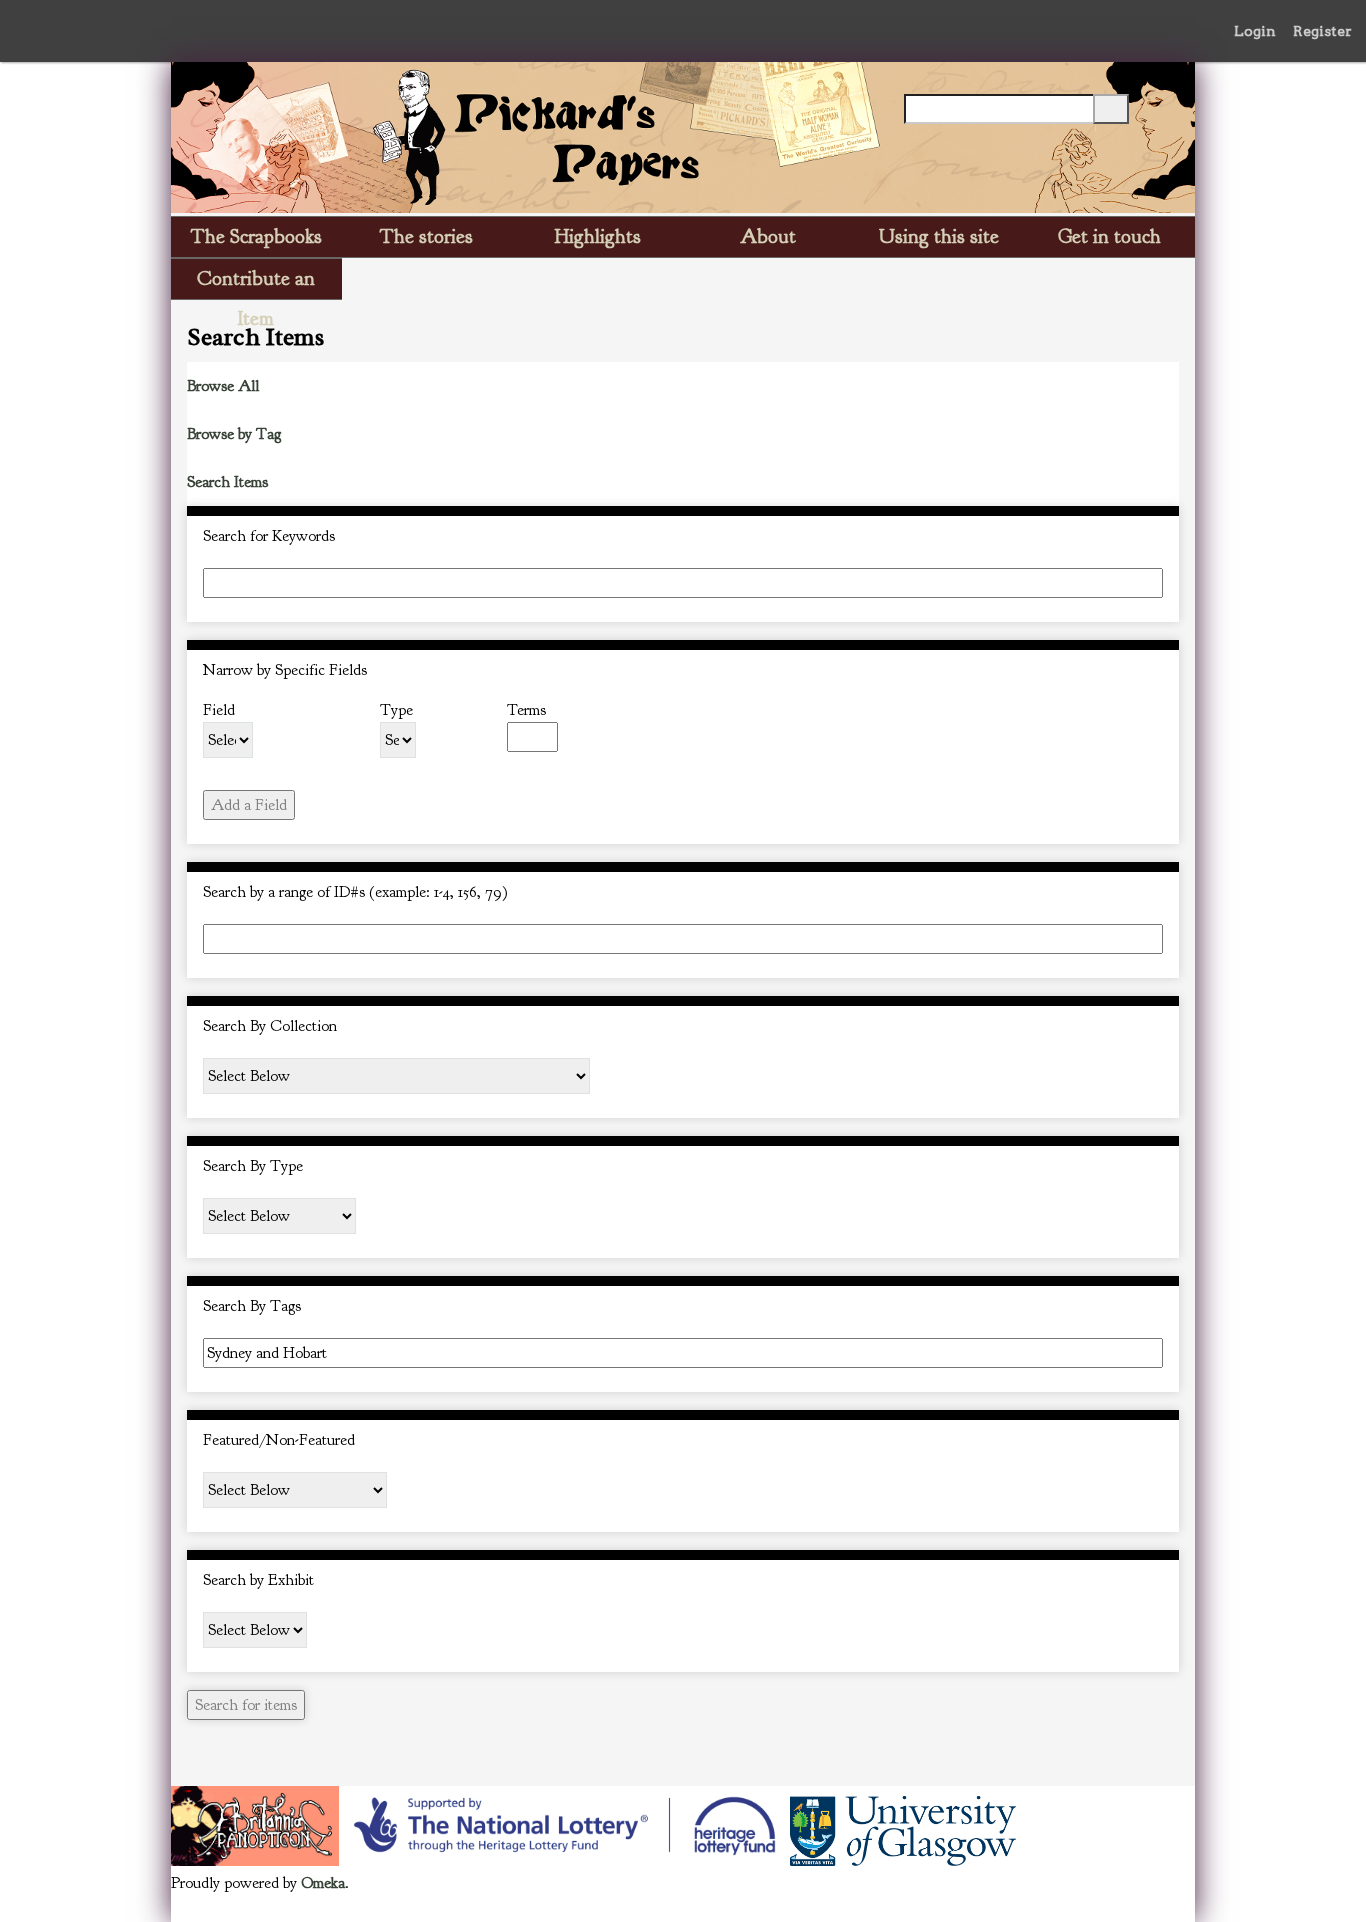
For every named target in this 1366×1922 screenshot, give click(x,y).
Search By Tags (252, 1306)
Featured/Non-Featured (279, 1440)
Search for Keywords (269, 536)
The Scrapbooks (256, 236)
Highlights (598, 236)
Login (1255, 31)
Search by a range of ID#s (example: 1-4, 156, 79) (355, 892)
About (768, 236)
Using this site (939, 236)
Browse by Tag (234, 434)
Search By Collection (270, 1026)
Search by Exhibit (258, 1580)
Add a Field (249, 805)
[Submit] (1111, 109)
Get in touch (1109, 236)
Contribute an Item (256, 282)
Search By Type (253, 1166)
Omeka (323, 1883)
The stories (426, 236)
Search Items (227, 482)
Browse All (223, 386)
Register (1322, 31)
